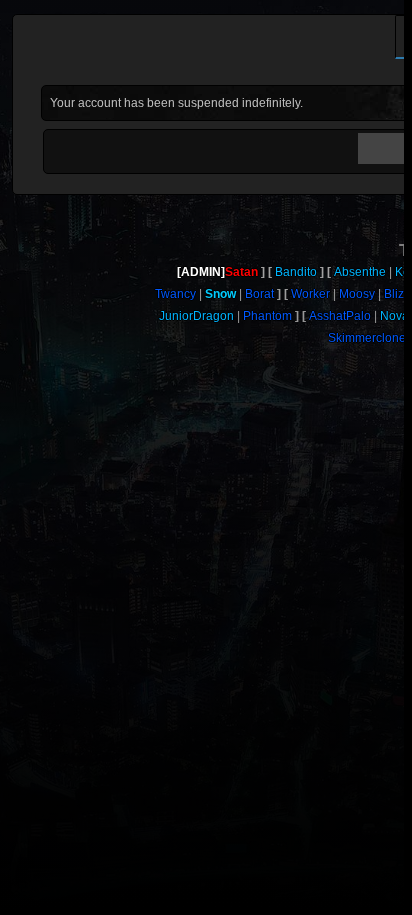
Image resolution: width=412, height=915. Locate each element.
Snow (220, 294)
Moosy (357, 294)
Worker (310, 294)
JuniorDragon (196, 316)
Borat (259, 294)
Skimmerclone (367, 338)
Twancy (175, 294)
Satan (241, 272)
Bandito (296, 272)
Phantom (267, 316)
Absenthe (360, 272)
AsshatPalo (340, 316)
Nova (394, 316)
